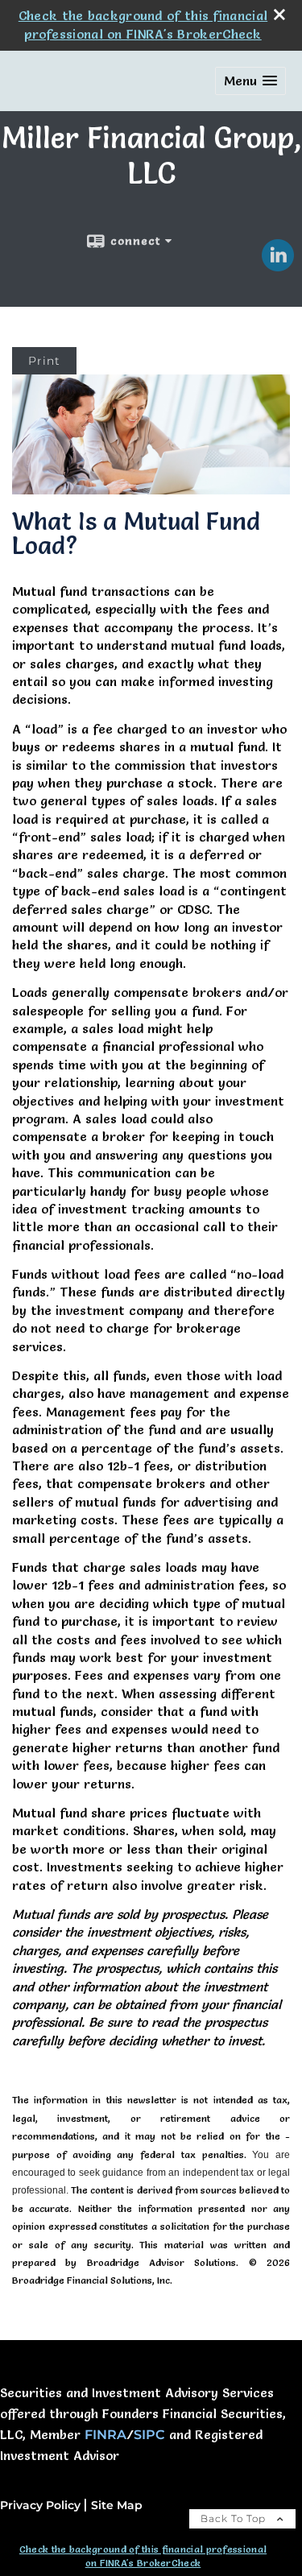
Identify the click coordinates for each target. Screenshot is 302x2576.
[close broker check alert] (279, 14)
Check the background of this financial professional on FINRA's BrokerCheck (143, 2556)
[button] (250, 81)
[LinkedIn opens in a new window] (278, 266)
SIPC (149, 2435)
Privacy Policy (40, 2505)
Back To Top (235, 2518)
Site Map (117, 2505)
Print (44, 361)
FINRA (105, 2435)
